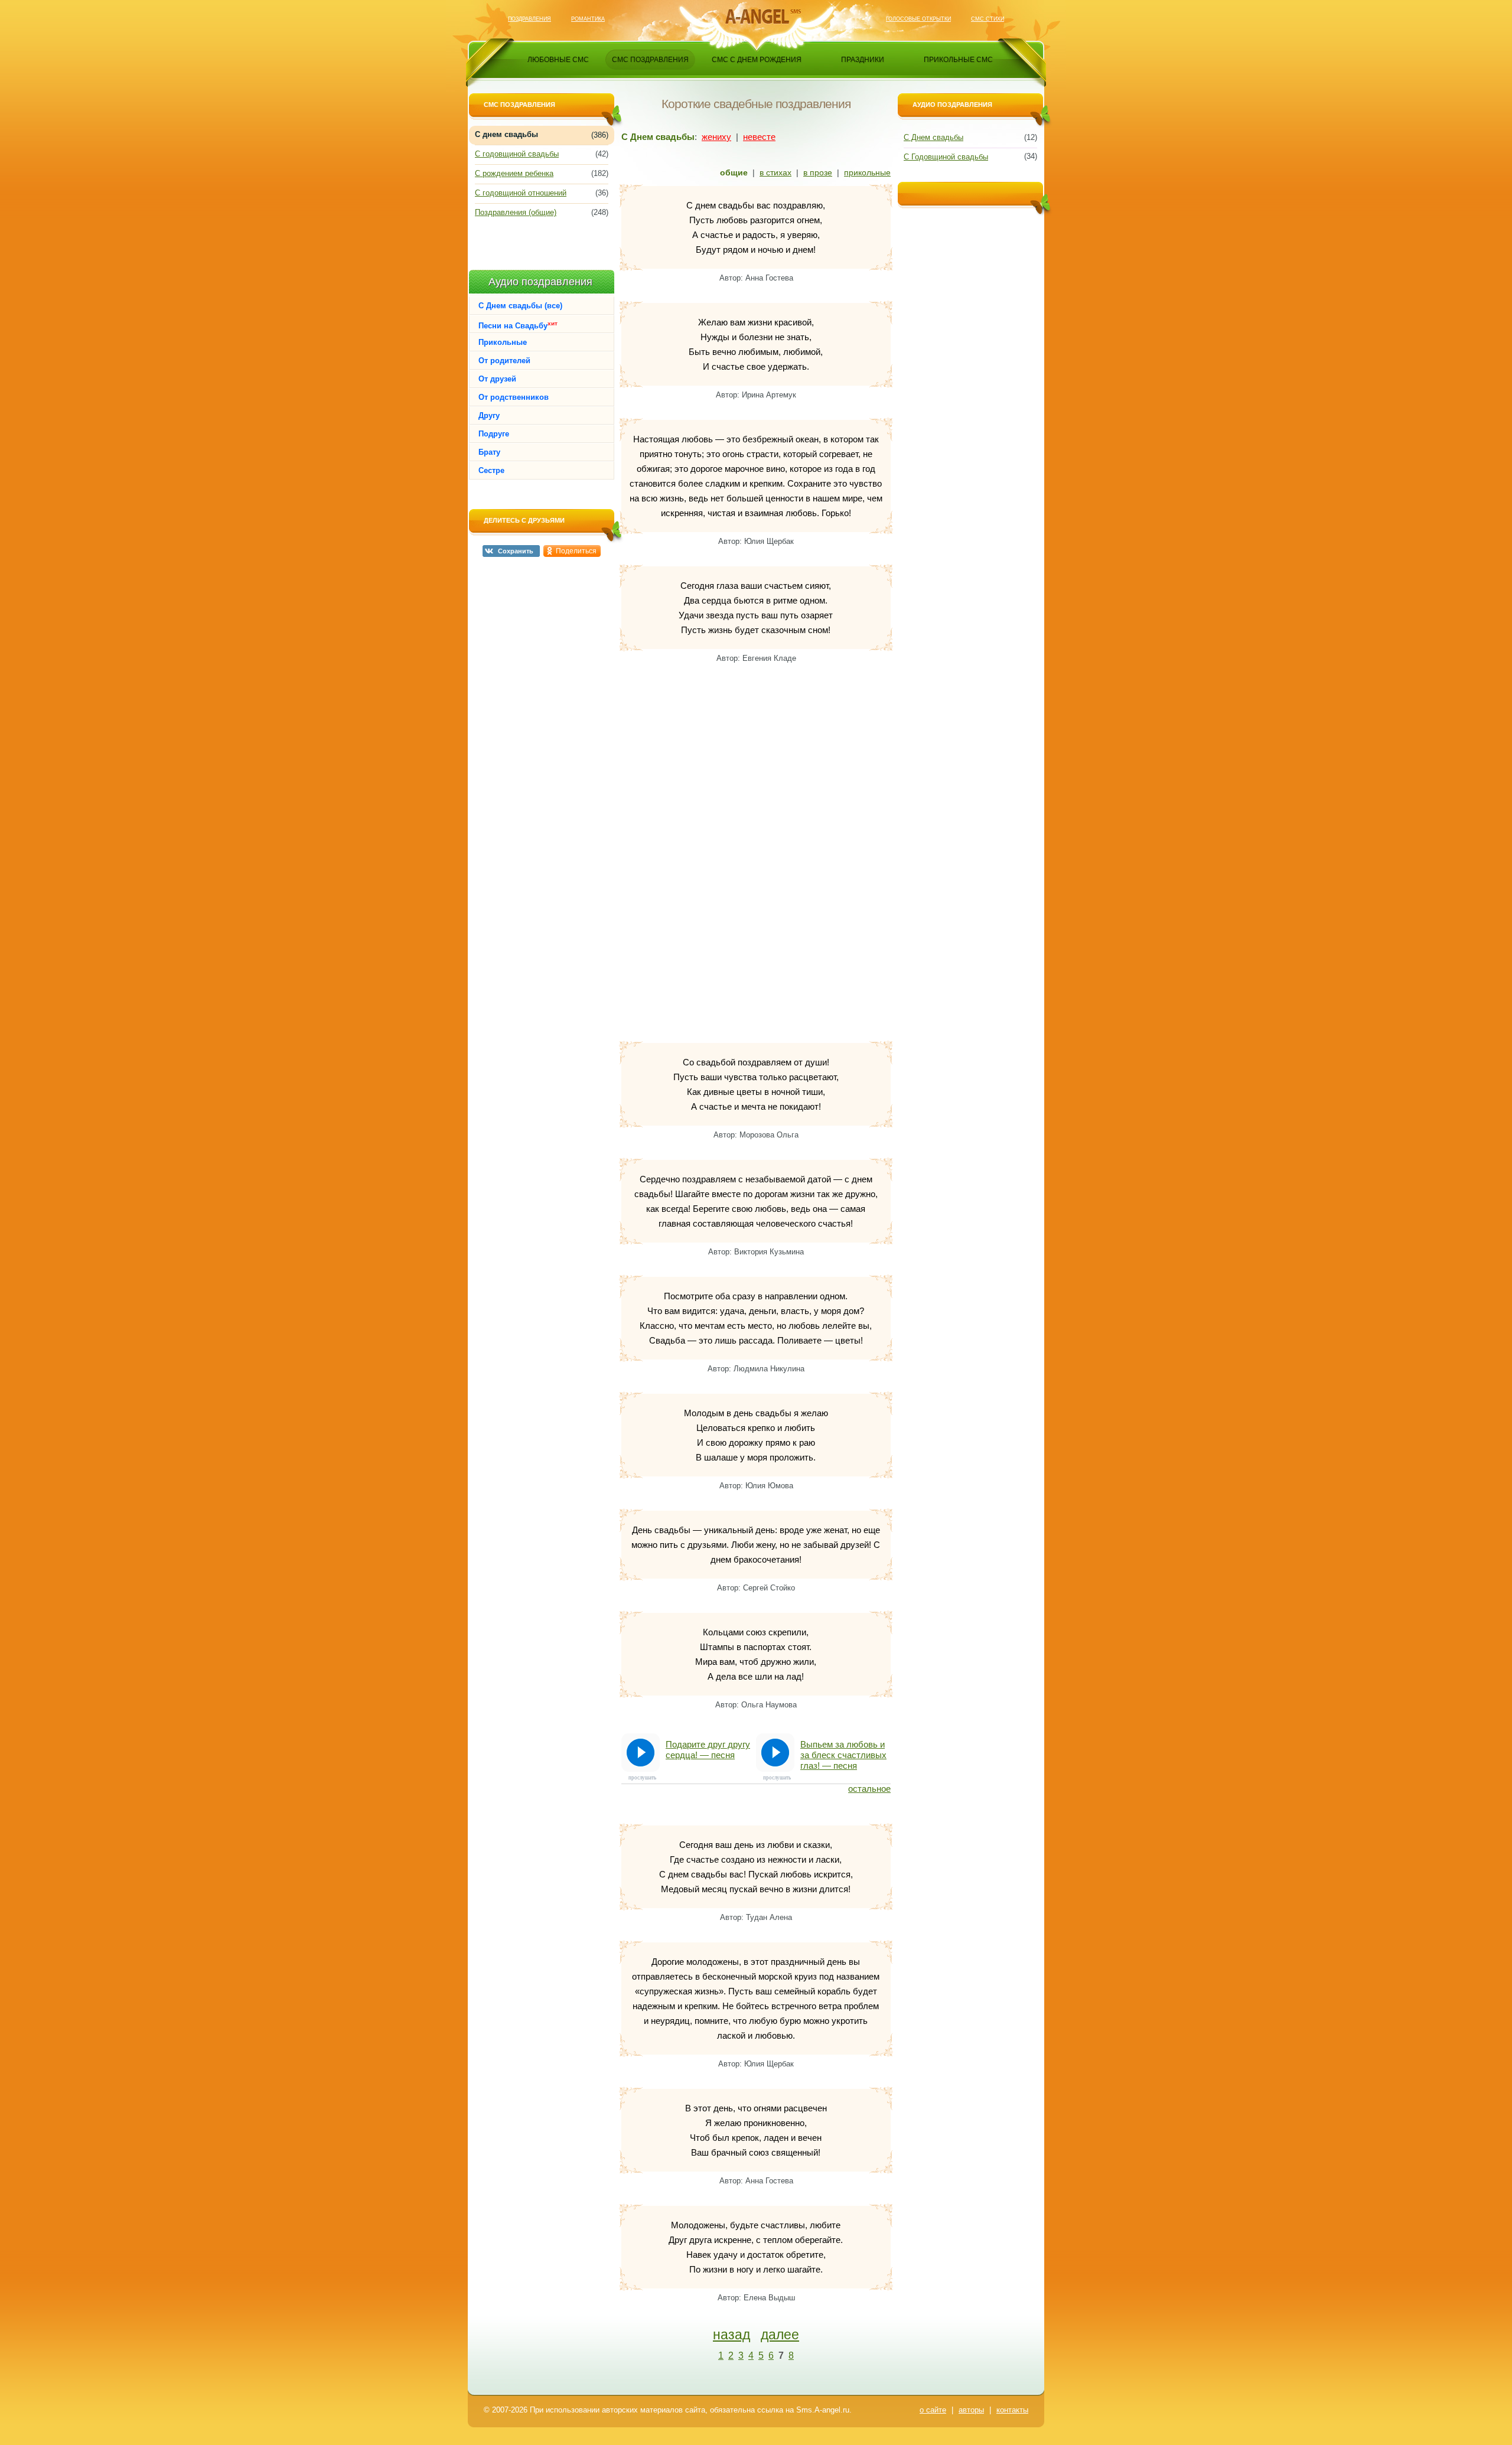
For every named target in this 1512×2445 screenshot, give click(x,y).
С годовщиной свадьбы (517, 154)
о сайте (933, 2410)
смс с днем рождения (757, 60)
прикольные (867, 172)
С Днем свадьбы (933, 137)
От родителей (504, 361)
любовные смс (558, 60)
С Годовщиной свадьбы (946, 157)
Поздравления (529, 19)
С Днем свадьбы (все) (520, 306)
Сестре (491, 470)
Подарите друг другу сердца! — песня (708, 1750)
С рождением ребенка (514, 173)
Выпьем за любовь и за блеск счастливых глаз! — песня (843, 1755)
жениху (716, 137)
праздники (863, 60)
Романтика (588, 19)
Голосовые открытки (918, 19)
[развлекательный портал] (757, 16)
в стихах (775, 172)
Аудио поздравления (540, 282)
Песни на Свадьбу (518, 325)
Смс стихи (988, 19)
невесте (759, 137)
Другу (489, 415)
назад (731, 2335)
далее (780, 2335)
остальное (869, 1789)
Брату (489, 452)
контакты (1012, 2410)
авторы (971, 2410)
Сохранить (516, 551)
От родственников (514, 397)
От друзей (497, 379)
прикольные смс (958, 60)
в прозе (818, 172)
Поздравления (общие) (516, 212)
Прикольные (503, 342)
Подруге (494, 434)
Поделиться (576, 551)
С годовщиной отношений (521, 193)
